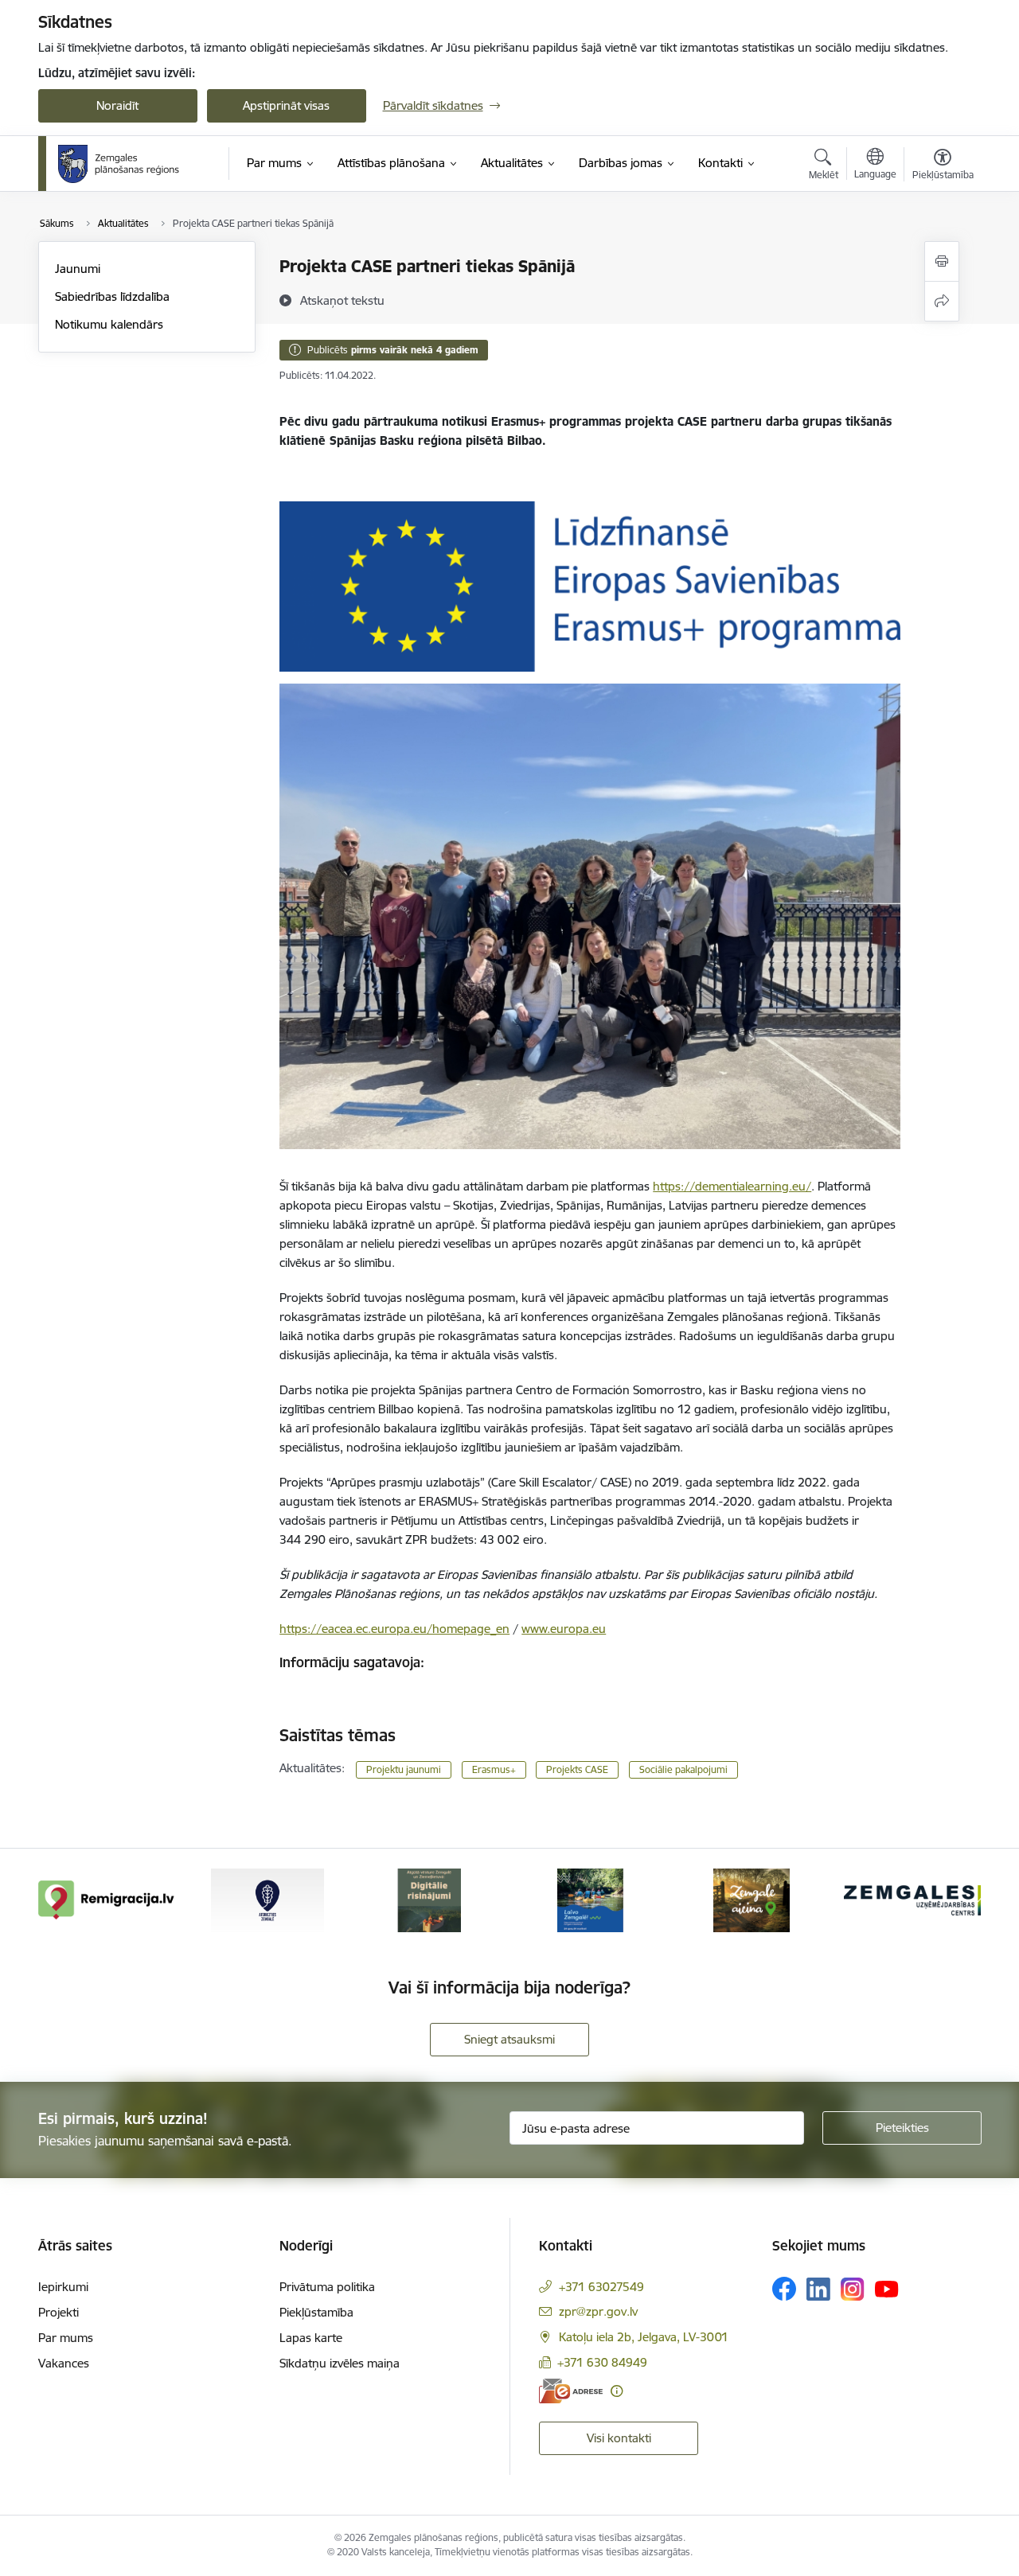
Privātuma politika (327, 2287)
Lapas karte (311, 2338)
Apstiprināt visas (286, 105)
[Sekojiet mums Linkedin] (818, 2290)
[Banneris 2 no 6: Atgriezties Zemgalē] (267, 1899)
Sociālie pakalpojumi (683, 1769)
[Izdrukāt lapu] (942, 261)
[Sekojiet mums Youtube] (887, 2288)
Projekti (59, 2312)
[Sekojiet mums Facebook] (784, 2289)
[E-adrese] (571, 2391)
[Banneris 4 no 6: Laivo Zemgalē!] (590, 1899)
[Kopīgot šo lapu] (942, 301)
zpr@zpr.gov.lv (598, 2311)
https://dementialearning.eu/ (732, 1186)
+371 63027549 (601, 2287)
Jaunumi (78, 269)
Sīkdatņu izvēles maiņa (340, 2363)
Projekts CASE (577, 1769)
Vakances (64, 2363)
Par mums (66, 2338)
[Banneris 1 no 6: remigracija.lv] (107, 1899)
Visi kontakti (619, 2438)
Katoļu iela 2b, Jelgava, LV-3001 (644, 2337)
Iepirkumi (63, 2287)
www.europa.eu (564, 1629)
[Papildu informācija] (617, 2391)
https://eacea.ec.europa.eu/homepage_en (394, 1629)
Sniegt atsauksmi (509, 2039)
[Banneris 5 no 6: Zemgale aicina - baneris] (752, 1899)
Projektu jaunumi (404, 1769)
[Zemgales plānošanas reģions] (121, 164)
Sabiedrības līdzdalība (112, 296)
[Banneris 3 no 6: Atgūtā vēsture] (429, 1899)
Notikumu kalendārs (109, 324)
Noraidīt (117, 105)
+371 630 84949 (602, 2362)
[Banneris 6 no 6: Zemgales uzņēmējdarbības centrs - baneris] (912, 1899)
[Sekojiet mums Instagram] (853, 2289)
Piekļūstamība (316, 2312)
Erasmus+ (494, 1769)
